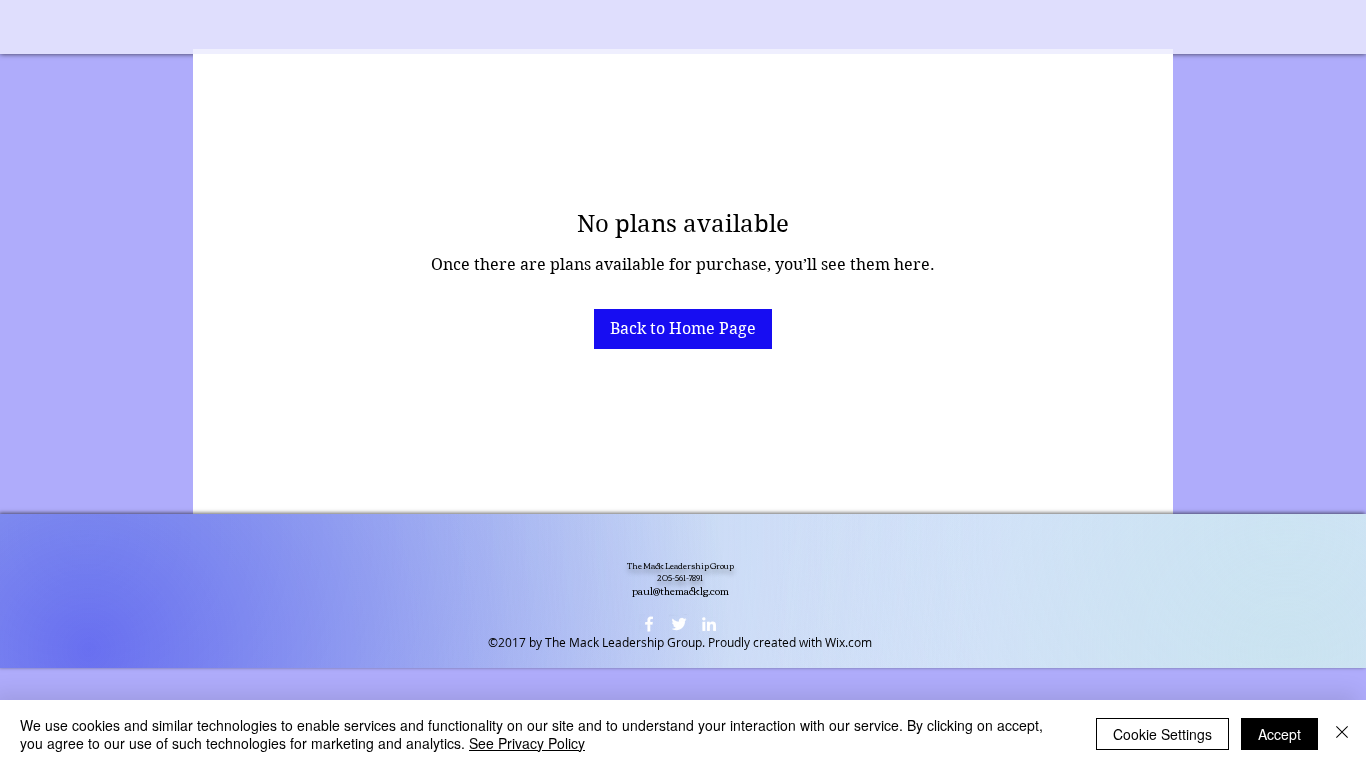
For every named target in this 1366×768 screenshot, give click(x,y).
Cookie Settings (1162, 734)
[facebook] (649, 624)
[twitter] (679, 624)
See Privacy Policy (527, 743)
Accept (1279, 734)
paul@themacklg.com (680, 590)
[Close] (1342, 734)
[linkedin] (709, 624)
